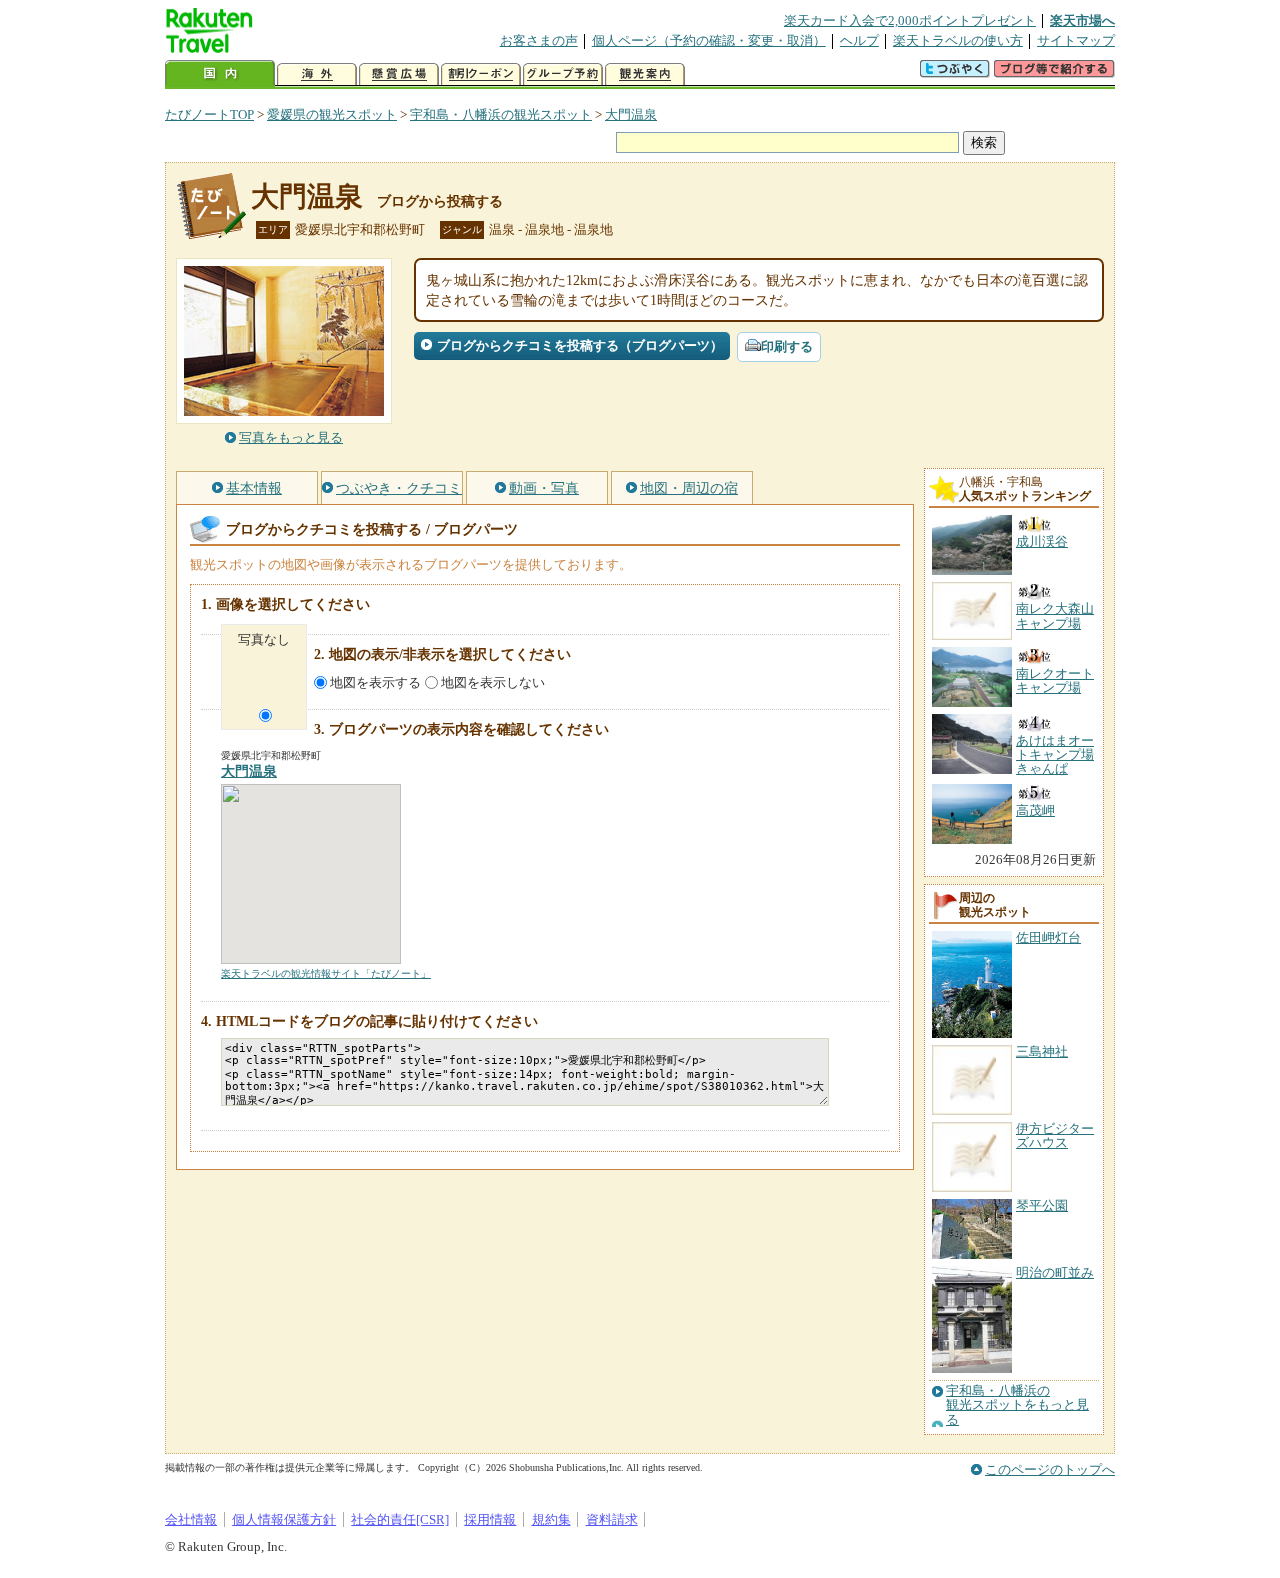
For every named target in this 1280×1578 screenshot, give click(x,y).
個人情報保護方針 (284, 1519)
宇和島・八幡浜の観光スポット (501, 114)
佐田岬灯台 (1048, 937)
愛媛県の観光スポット (332, 114)
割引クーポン (481, 74)
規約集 (551, 1519)
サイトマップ (1076, 40)
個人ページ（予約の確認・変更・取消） (709, 40)
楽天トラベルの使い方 (958, 40)
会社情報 (191, 1519)
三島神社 (1042, 1051)
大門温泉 (631, 114)
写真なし (264, 639)
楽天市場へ (1082, 20)
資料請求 (612, 1519)
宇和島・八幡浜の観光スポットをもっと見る (1017, 1405)
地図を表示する (375, 682)
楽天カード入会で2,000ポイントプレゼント (910, 20)
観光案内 (645, 74)
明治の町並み (1055, 1272)
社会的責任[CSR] (400, 1519)
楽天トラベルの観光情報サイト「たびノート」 (326, 973)
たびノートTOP (209, 114)
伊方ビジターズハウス (1055, 1135)
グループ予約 (563, 74)
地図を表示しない (493, 682)
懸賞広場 (399, 74)
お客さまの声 (539, 40)
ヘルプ (859, 40)
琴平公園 (1042, 1205)
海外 (317, 74)
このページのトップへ (1050, 1469)
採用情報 (490, 1519)
